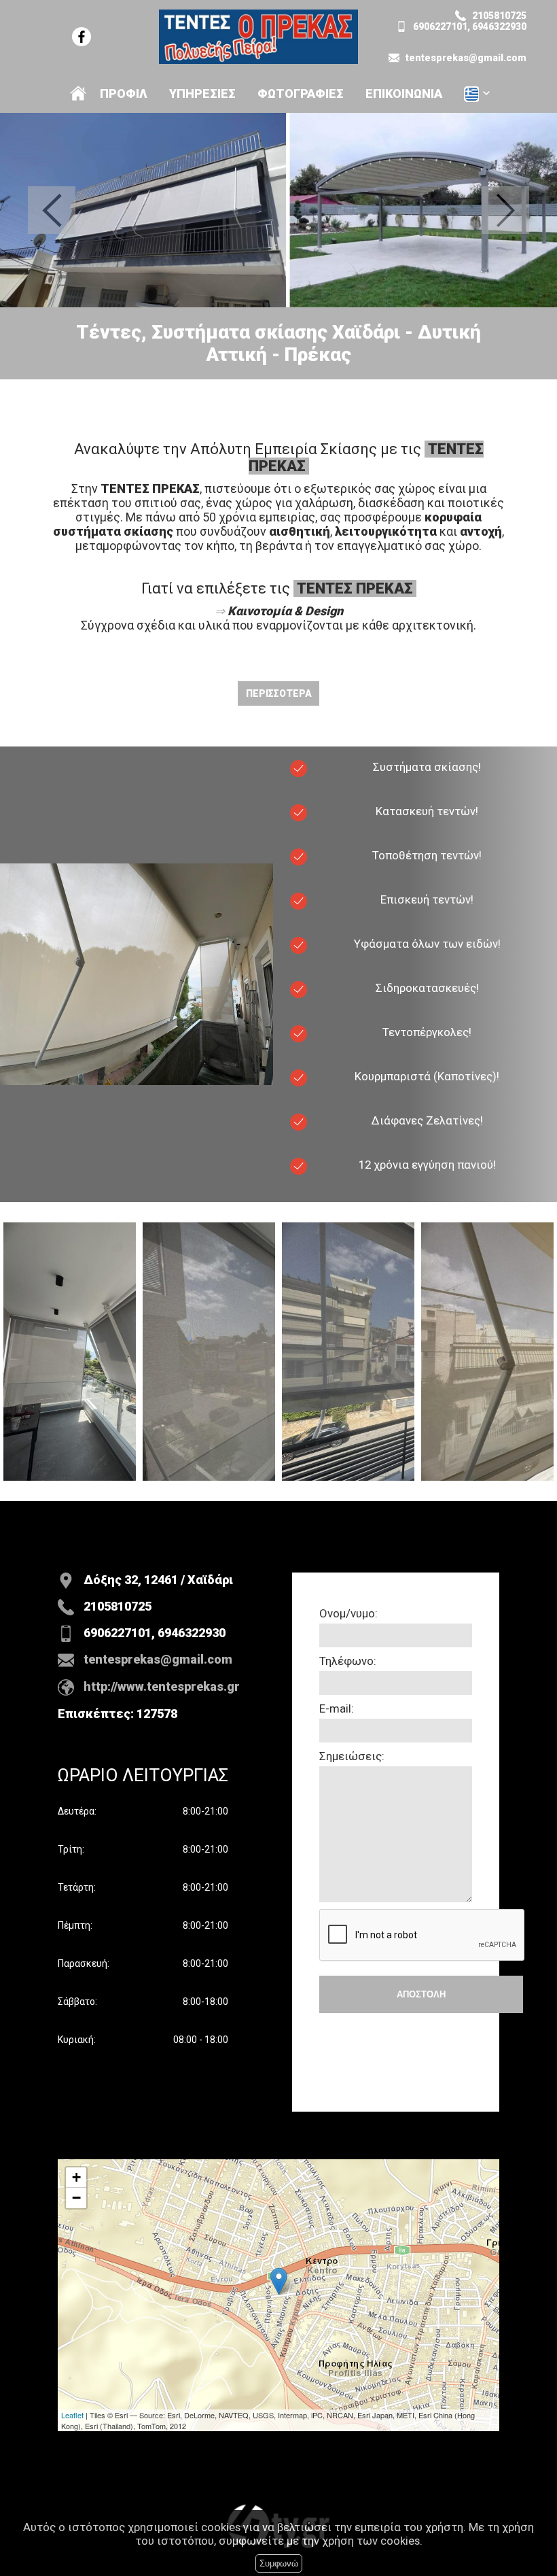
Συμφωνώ (279, 2563)
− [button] (76, 2198)
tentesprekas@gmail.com (466, 58)
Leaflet (72, 2415)
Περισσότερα (279, 693)
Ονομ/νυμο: (348, 1613)
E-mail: (337, 1708)
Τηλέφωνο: (348, 1661)
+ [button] (76, 2177)
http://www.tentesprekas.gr (162, 1686)
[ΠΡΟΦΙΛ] (78, 93)
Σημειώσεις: (352, 1756)
